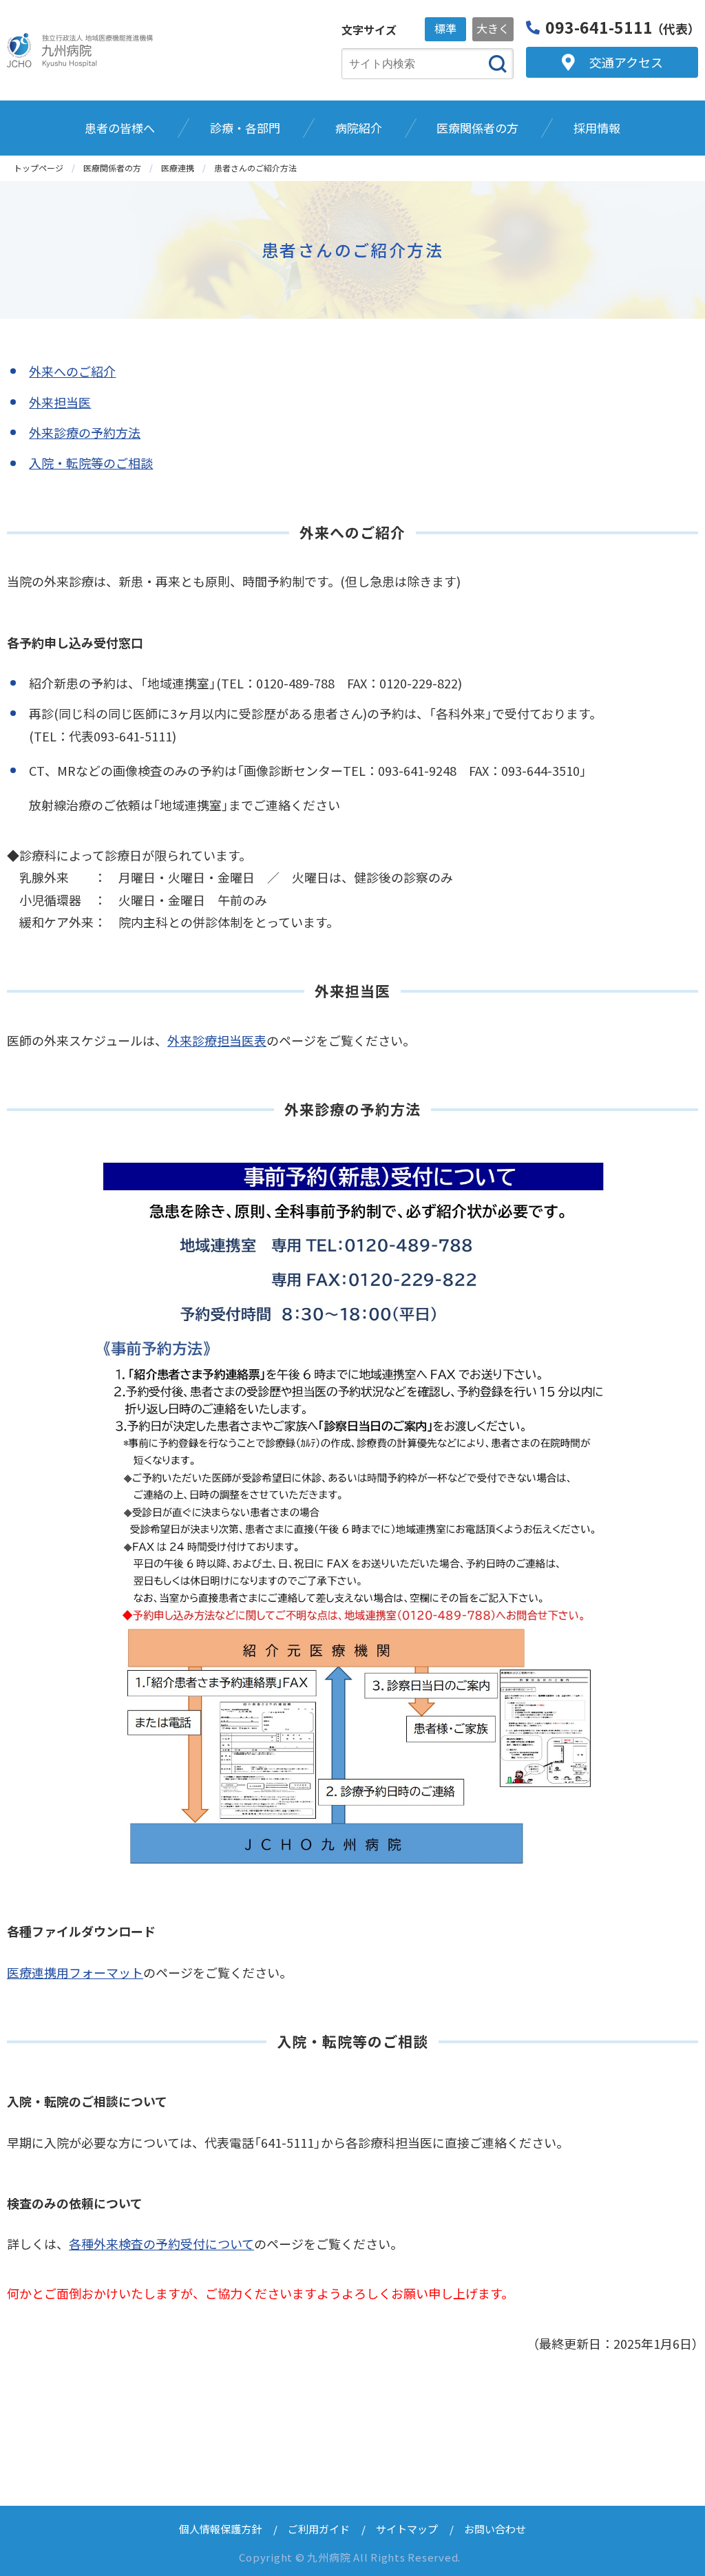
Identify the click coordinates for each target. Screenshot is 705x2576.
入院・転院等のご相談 (91, 463)
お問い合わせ (495, 2529)
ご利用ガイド (319, 2529)
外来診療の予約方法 (85, 432)
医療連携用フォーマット (75, 1972)
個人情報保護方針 (220, 2529)
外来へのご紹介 (72, 371)
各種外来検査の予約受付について (161, 2244)
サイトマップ (407, 2529)
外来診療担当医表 (217, 1040)
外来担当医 (60, 402)
